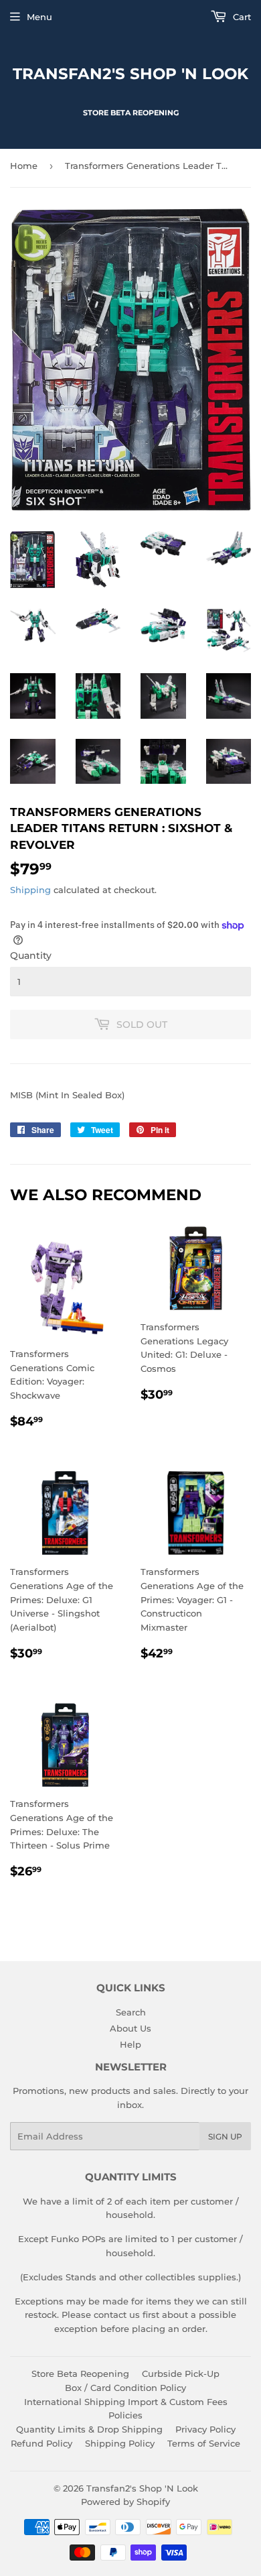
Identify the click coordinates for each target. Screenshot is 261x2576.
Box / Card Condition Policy (125, 2388)
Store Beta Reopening (80, 2374)
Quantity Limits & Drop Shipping (89, 2429)
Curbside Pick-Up (181, 2374)
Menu (39, 17)
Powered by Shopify (125, 2502)
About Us (130, 2028)
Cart (241, 17)
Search (131, 2012)
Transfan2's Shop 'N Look (130, 74)
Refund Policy (41, 2443)
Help (130, 2044)
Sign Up (225, 2136)
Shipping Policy (120, 2443)
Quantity (31, 955)
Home (24, 166)
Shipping (30, 890)
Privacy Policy (205, 2429)
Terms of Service (204, 2443)
